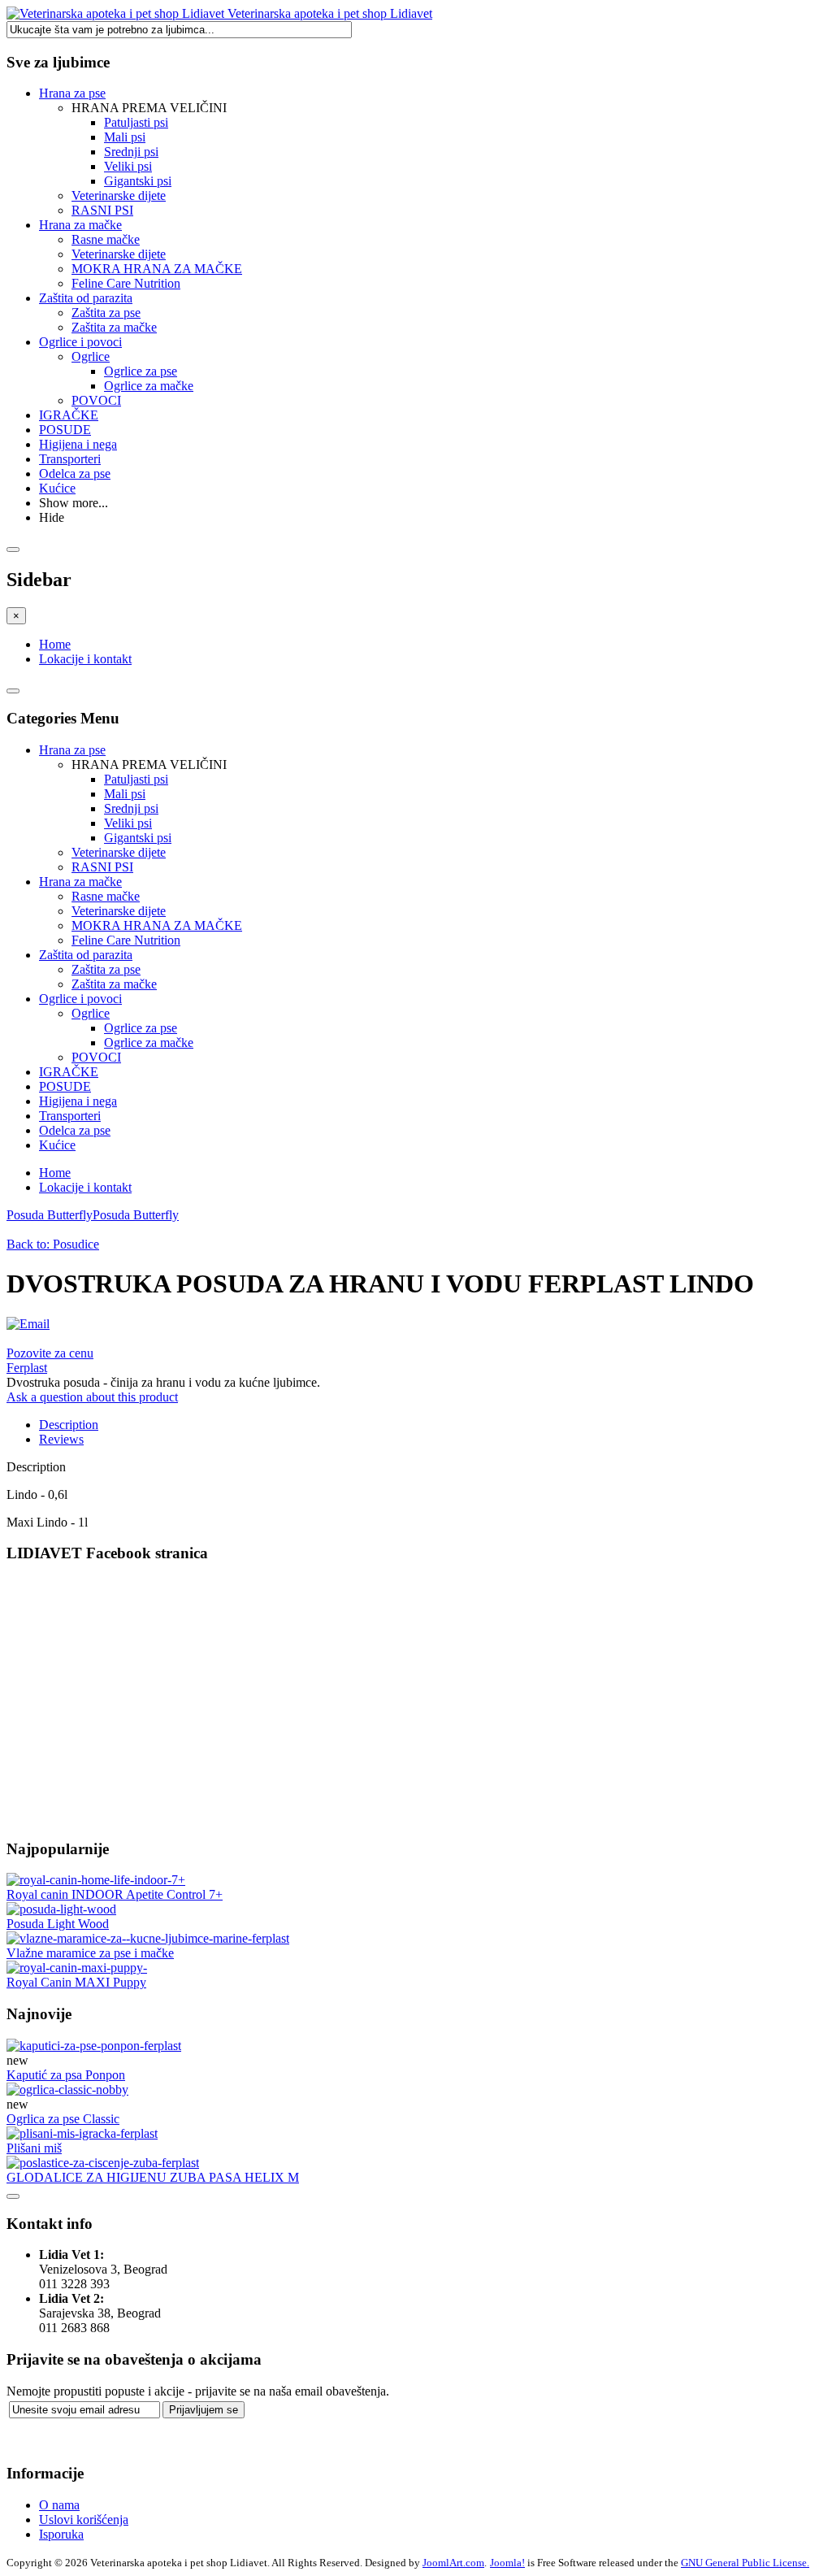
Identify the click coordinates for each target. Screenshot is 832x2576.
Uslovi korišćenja (84, 2520)
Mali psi (125, 137)
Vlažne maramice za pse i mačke (90, 1953)
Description (69, 1425)
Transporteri (70, 459)
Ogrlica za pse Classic (63, 2119)
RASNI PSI (102, 210)
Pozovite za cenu (50, 1353)
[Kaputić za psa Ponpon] (94, 2046)
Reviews (61, 1439)
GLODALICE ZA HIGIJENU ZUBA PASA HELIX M (153, 2177)
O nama (59, 2505)
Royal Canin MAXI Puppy (76, 1982)
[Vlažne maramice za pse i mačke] (148, 1938)
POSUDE (65, 430)
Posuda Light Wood (58, 1924)
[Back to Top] (13, 2196)
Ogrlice (91, 356)
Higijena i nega (78, 444)
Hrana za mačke (80, 225)
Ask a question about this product (92, 1397)
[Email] (28, 1324)
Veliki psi (128, 166)
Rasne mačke (106, 239)
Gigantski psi (138, 181)
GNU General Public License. (745, 2563)
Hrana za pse (72, 93)
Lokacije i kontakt (85, 659)
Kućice (57, 488)
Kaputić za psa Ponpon (66, 2075)
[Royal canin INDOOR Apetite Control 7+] (96, 1880)
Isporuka (61, 2534)
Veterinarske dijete (119, 195)
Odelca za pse (75, 473)
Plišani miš (34, 2148)
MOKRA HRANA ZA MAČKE (157, 269)
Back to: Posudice (53, 1244)
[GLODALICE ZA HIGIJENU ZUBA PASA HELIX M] (103, 2163)
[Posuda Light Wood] (61, 1909)
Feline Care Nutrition (126, 283)
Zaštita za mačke (114, 327)
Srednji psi (131, 152)
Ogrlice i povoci (80, 342)
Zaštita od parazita (86, 298)
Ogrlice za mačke (149, 386)
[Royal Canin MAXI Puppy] (77, 1968)
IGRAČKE (69, 415)
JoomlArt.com (453, 2563)
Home (55, 644)
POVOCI (96, 400)
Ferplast (27, 1368)
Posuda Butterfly (50, 1215)
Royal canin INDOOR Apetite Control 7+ (115, 1894)
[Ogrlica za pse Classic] (67, 2089)
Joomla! (507, 2563)
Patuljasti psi (136, 122)
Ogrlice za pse (141, 371)
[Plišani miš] (82, 2133)
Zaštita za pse (106, 313)
